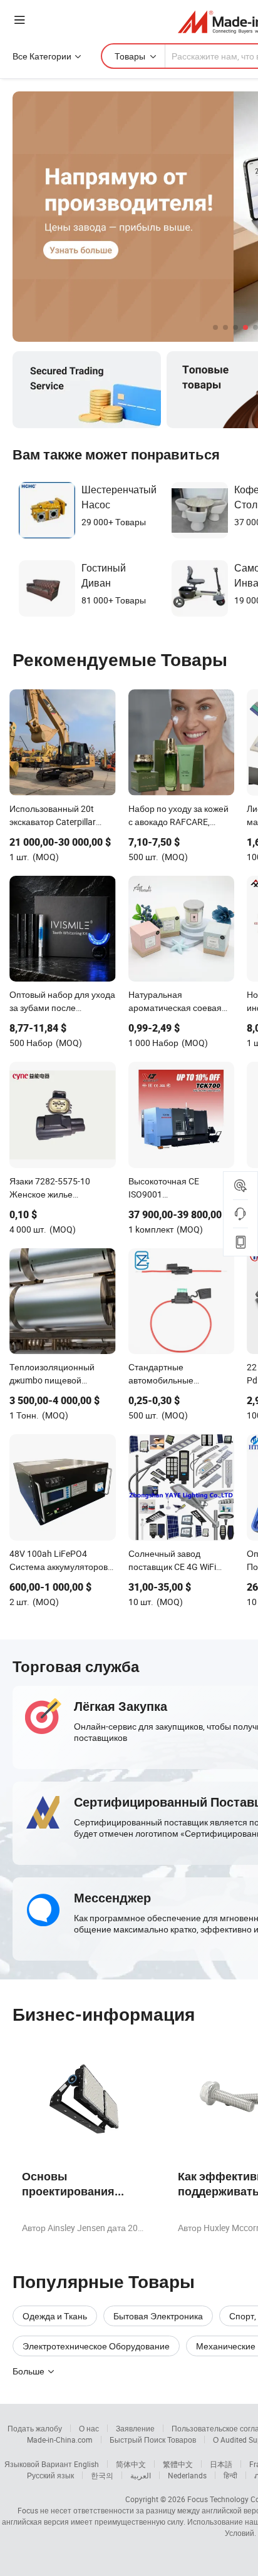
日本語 (221, 2464)
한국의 (102, 2475)
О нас (89, 2428)
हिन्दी (230, 2475)
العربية (141, 2475)
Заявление (135, 2428)
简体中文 (131, 2464)
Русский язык (50, 2475)
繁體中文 (178, 2464)
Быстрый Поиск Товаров (153, 2440)
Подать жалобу (35, 2428)
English (86, 2464)
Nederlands (187, 2475)
